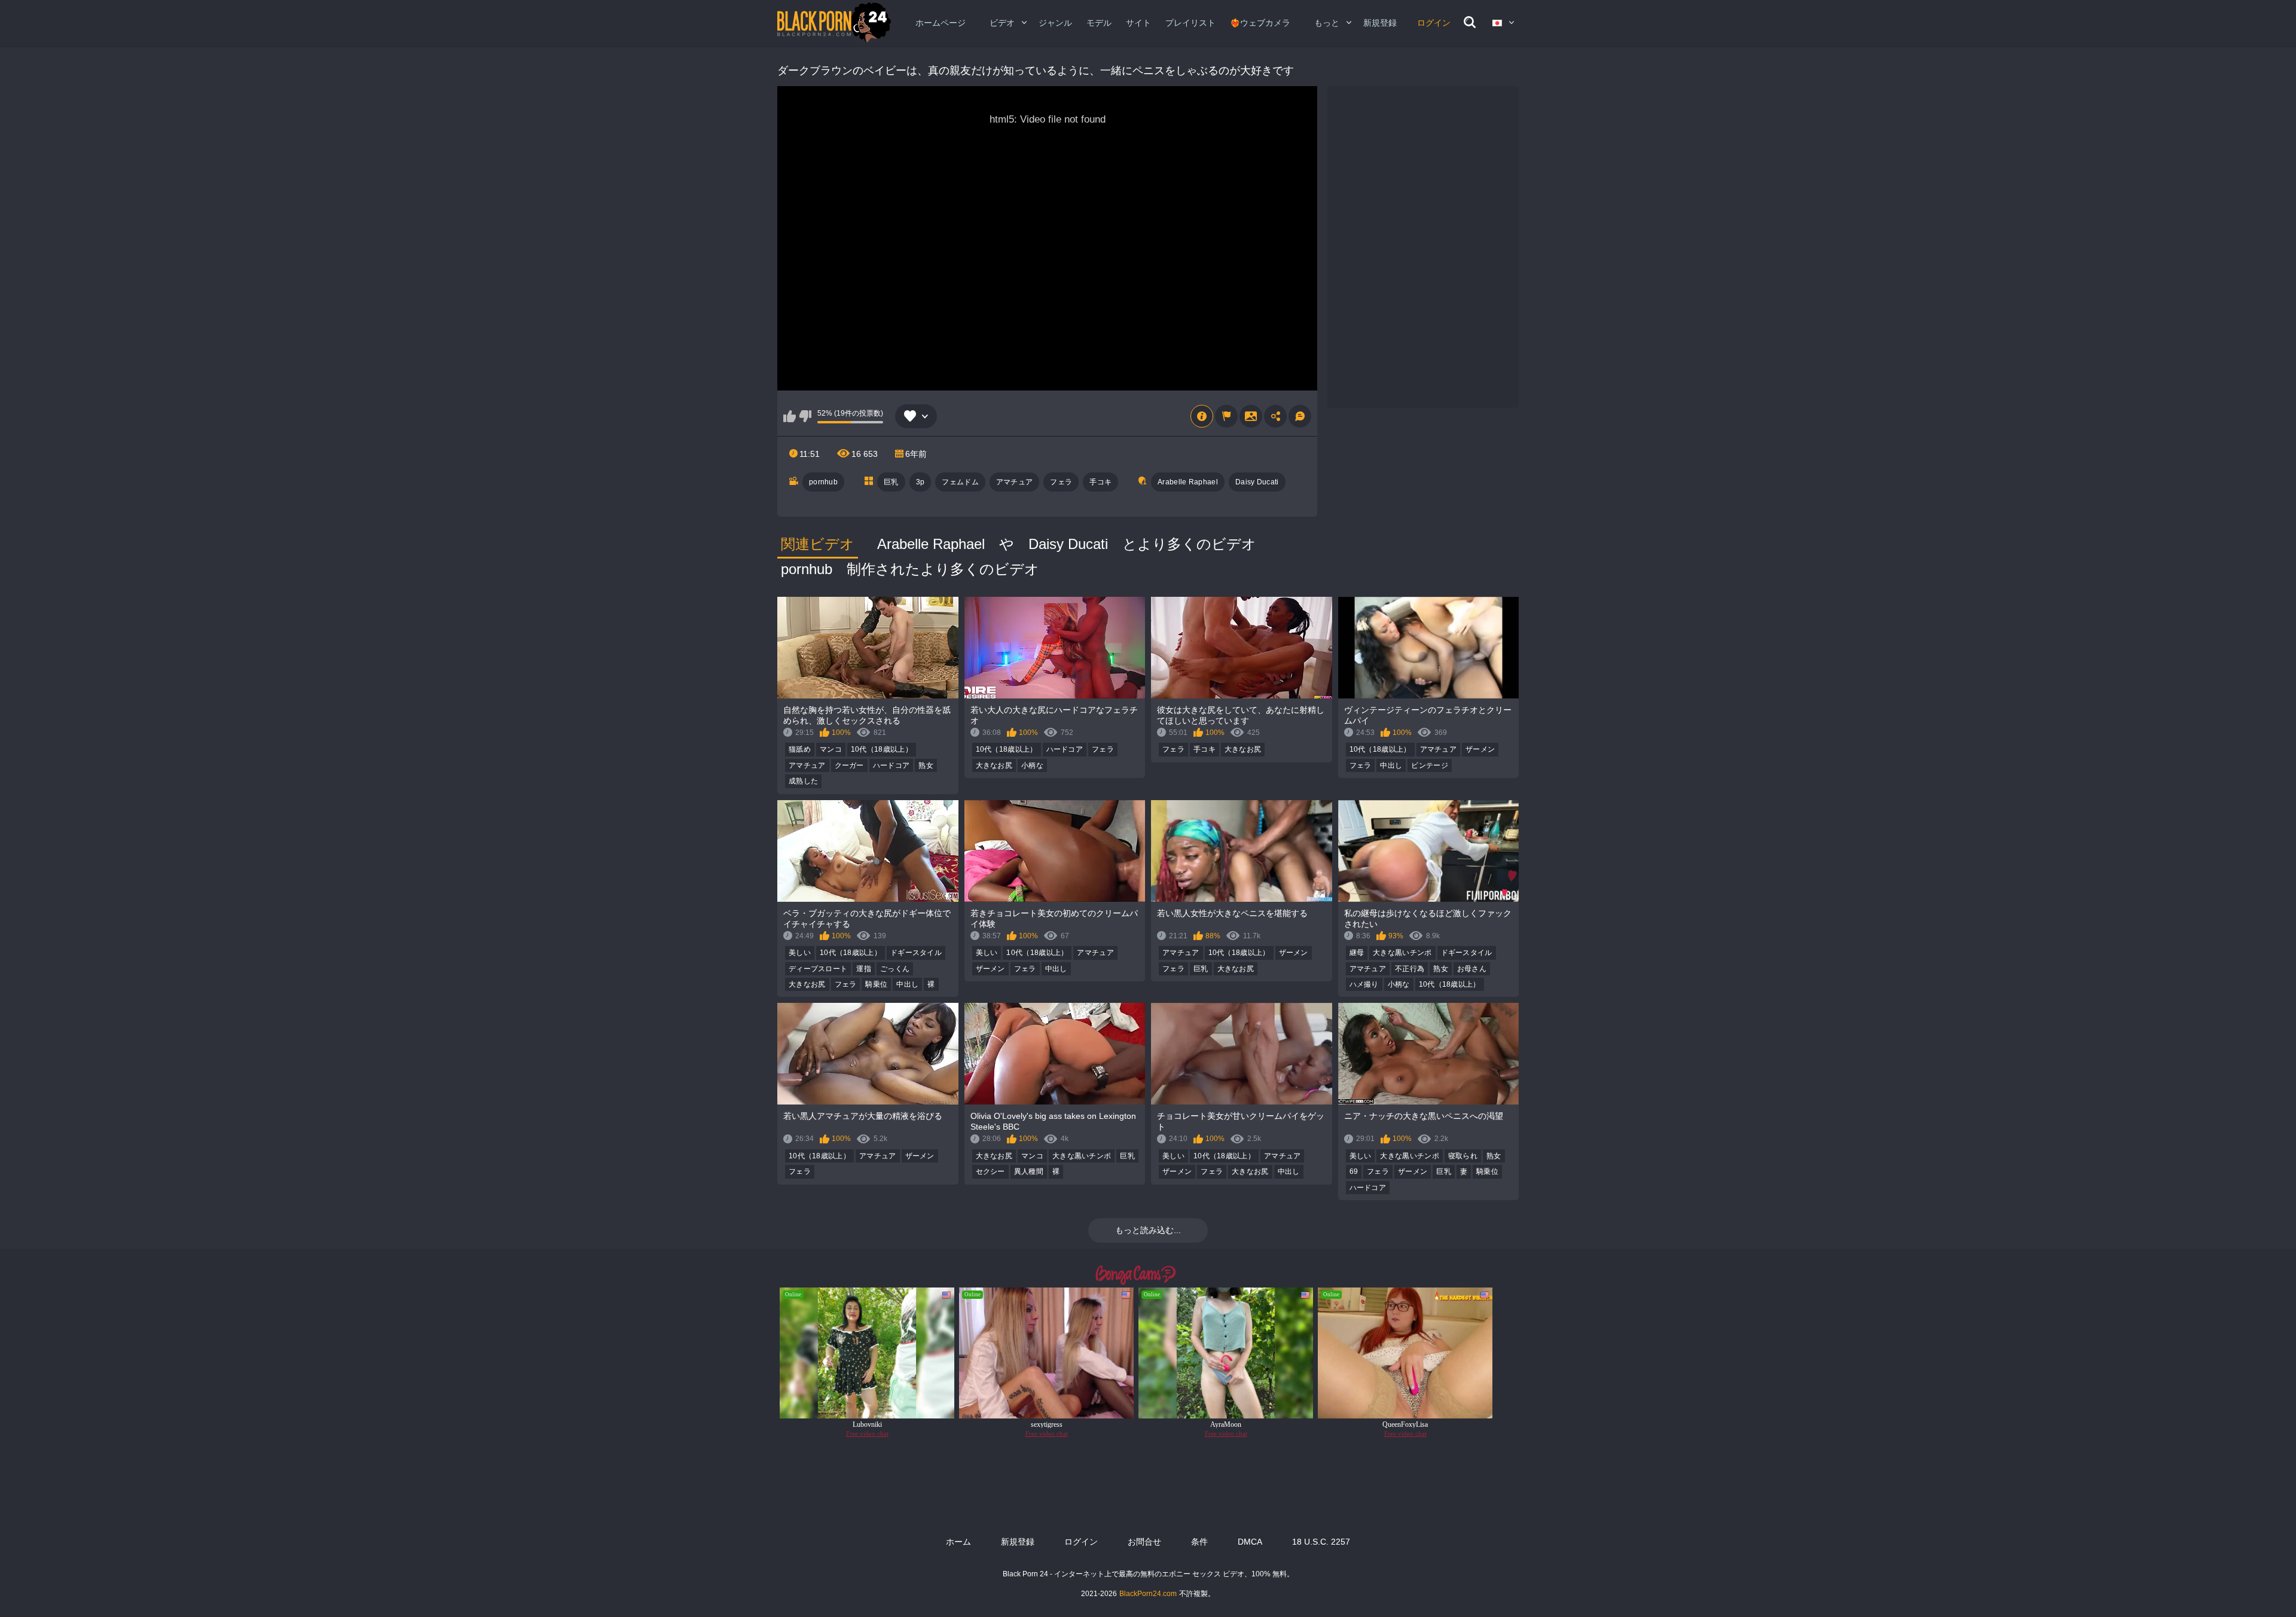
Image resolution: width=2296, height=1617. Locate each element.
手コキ (1100, 482)
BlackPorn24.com (1148, 1594)
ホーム (958, 1542)
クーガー (849, 765)
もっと (1327, 23)
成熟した (803, 781)
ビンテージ (1430, 765)
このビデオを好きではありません (805, 416)
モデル (1099, 23)
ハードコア (891, 765)
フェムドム (960, 482)
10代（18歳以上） (882, 749)
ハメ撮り (1364, 984)
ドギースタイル (916, 953)
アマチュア (1015, 482)
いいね (790, 416)
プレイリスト (1190, 23)
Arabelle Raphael (1188, 482)
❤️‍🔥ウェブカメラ (1260, 23)
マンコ (831, 749)
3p (920, 482)
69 (1354, 1171)
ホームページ (941, 23)
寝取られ (1463, 1156)
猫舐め (800, 749)
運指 (864, 969)
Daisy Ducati (1257, 482)
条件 (1199, 1542)
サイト (1138, 23)
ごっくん (895, 969)
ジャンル (1055, 23)
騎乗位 (876, 984)
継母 (1357, 953)
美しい (800, 953)
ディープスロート (818, 969)
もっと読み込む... (1148, 1230)
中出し (1391, 765)
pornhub (823, 482)
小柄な (1032, 765)
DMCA (1250, 1542)
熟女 (926, 765)
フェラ (1061, 482)
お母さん (1472, 969)
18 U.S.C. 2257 (1321, 1542)
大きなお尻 (994, 765)
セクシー (990, 1171)
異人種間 (1029, 1171)
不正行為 (1410, 969)
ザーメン (1480, 749)
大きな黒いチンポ (1402, 953)
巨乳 (891, 482)
